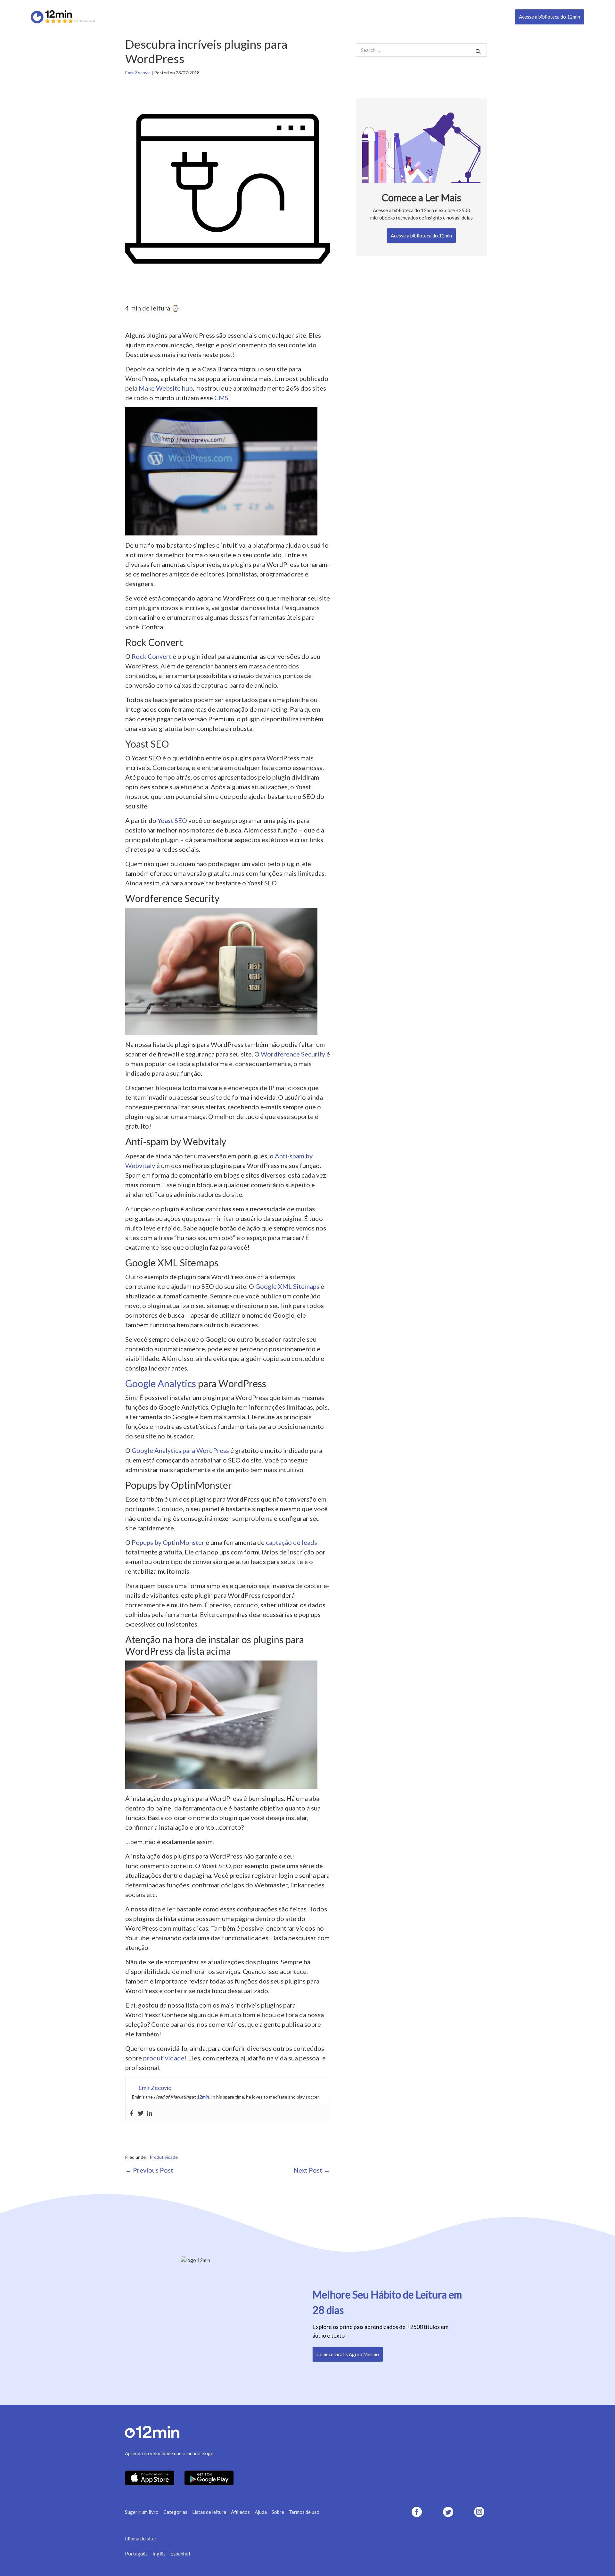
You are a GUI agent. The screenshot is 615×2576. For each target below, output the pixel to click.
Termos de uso (304, 2512)
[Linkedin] (150, 2113)
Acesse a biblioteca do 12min (549, 17)
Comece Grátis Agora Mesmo (348, 2354)
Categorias (175, 2512)
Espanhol (180, 2554)
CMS (221, 398)
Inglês (159, 2554)
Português (136, 2554)
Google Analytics (161, 1383)
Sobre (278, 2512)
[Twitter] (141, 2113)
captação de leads (291, 1542)
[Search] (478, 51)
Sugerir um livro (142, 2512)
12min (203, 2097)
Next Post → (312, 2170)
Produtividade (164, 2157)
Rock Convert (152, 656)
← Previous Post (149, 2170)
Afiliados (240, 2512)
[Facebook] (132, 2113)
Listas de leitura (209, 2512)
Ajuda (261, 2512)
